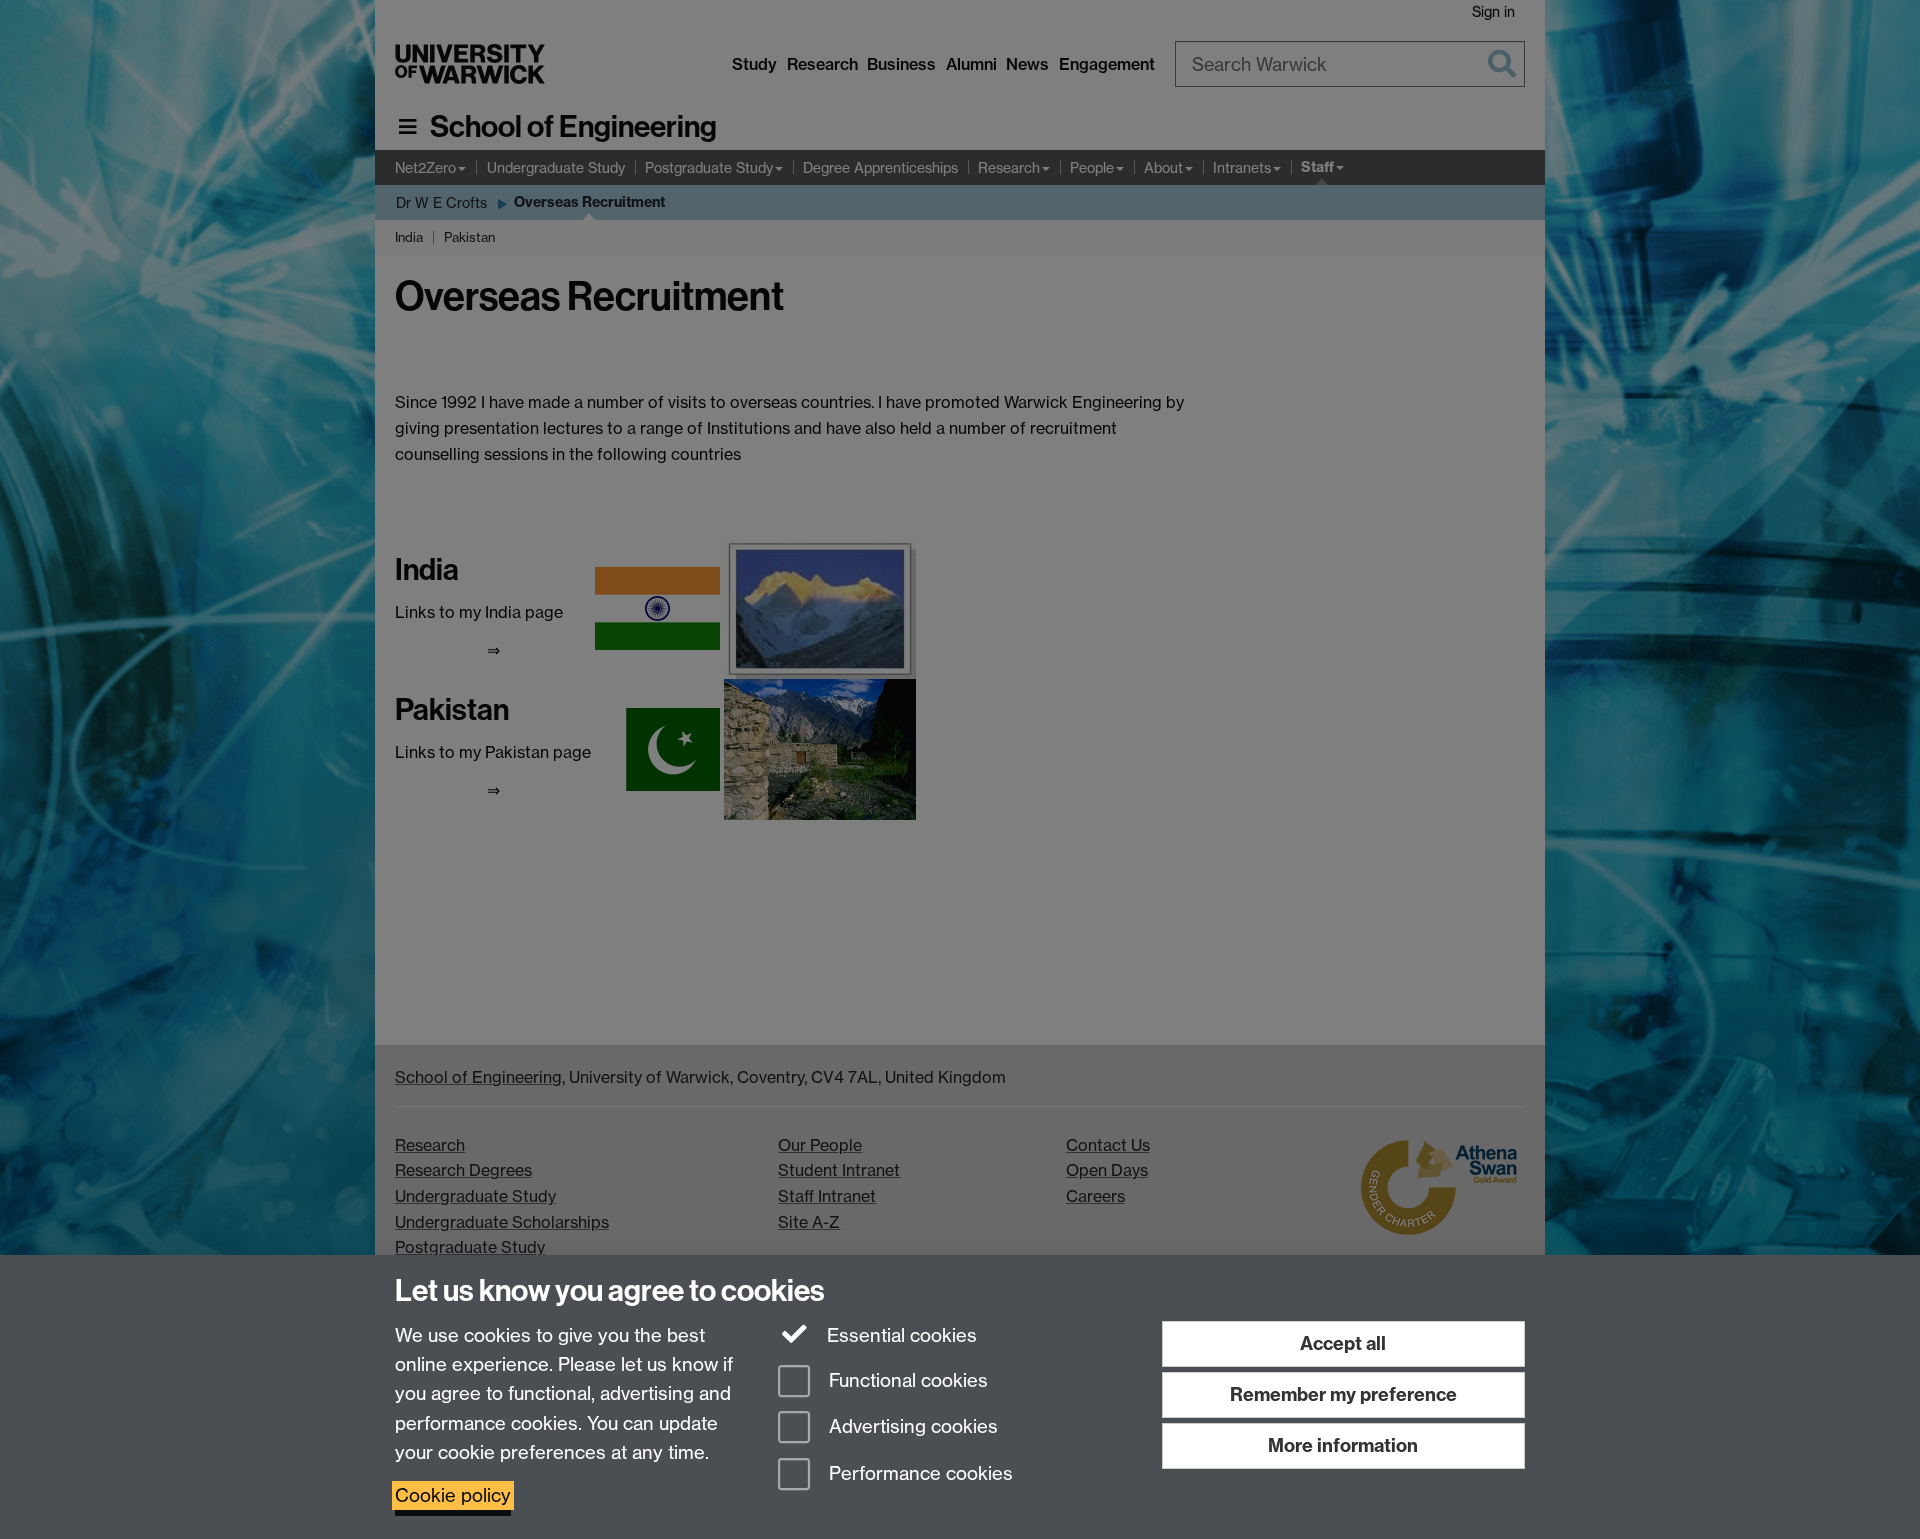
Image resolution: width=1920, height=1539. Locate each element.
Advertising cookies (911, 1427)
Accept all (1343, 1343)
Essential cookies (899, 1335)
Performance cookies (918, 1474)
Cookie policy (453, 1495)
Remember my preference (1343, 1394)
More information (1343, 1445)
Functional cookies (906, 1380)
